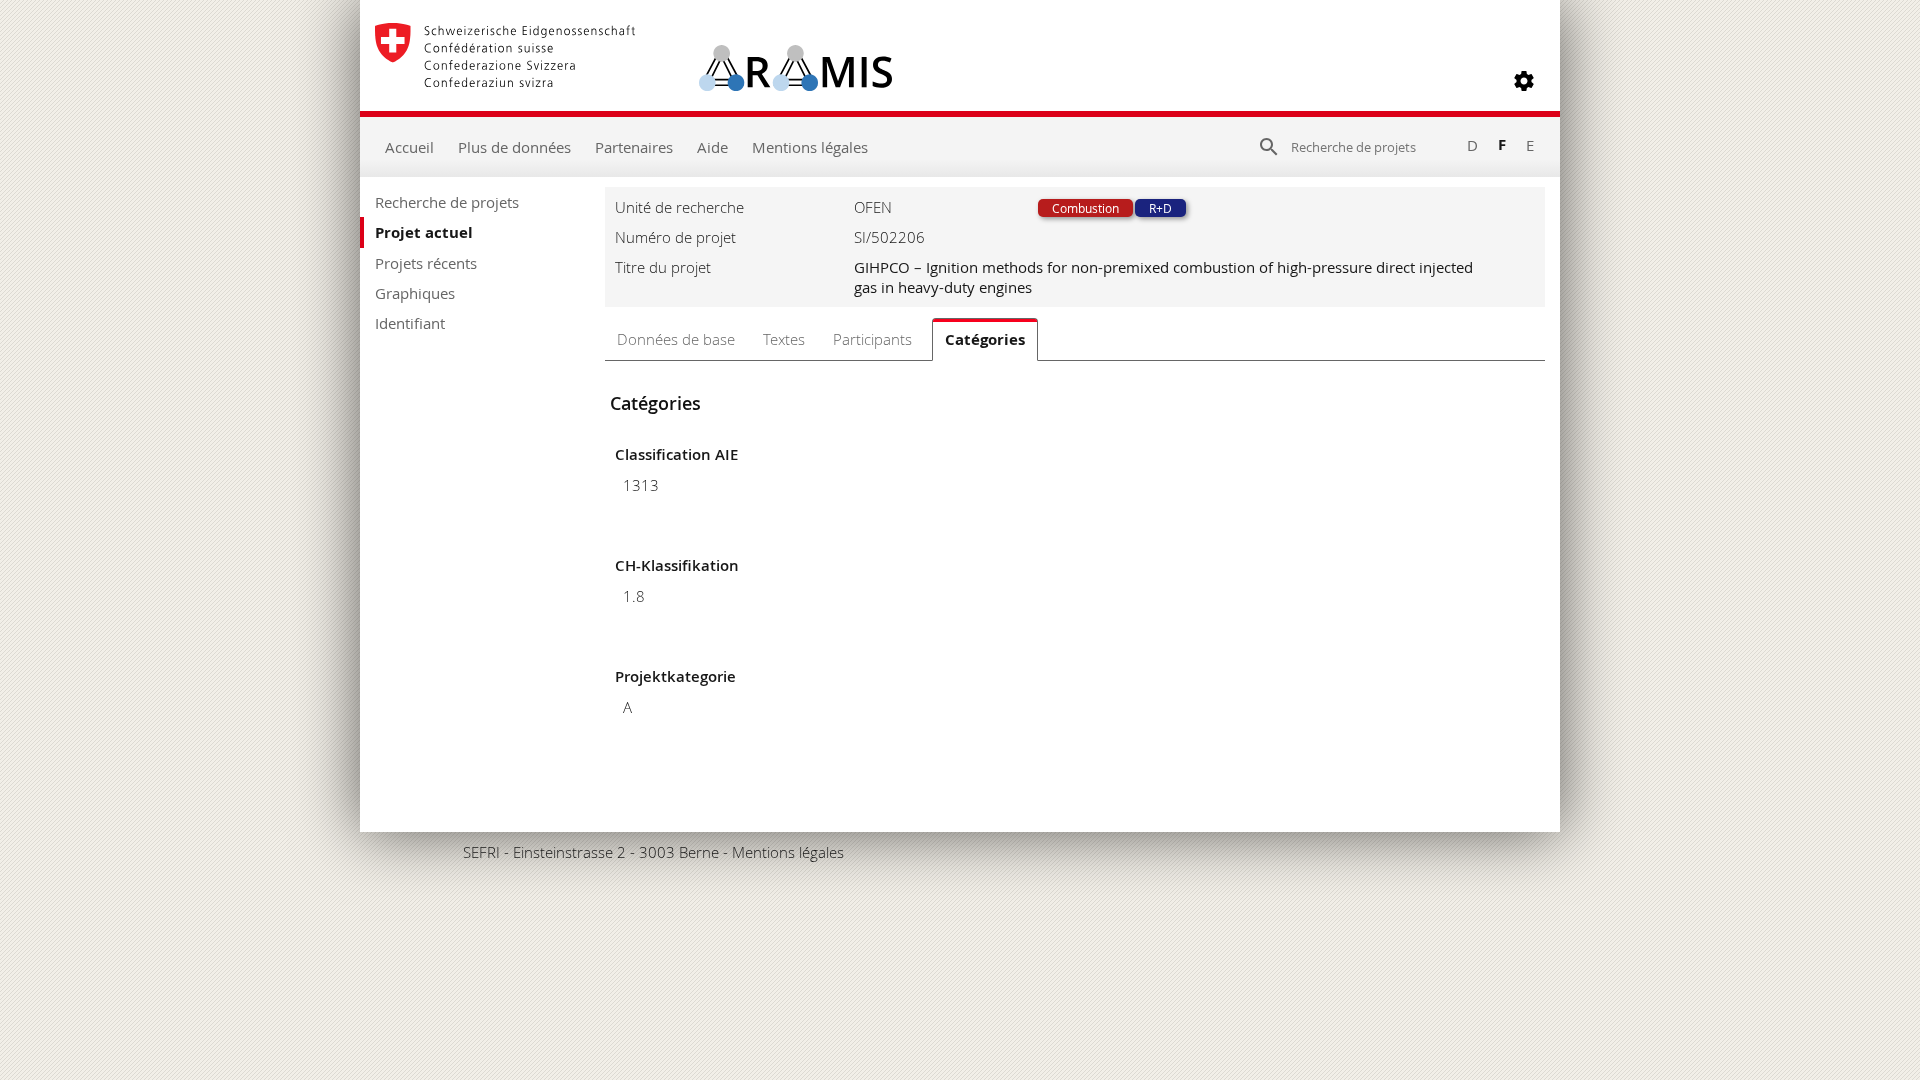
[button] (1524, 81)
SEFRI (481, 852)
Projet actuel (424, 232)
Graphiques (415, 293)
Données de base (676, 339)
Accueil (409, 147)
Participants (872, 339)
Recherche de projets (447, 202)
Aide (712, 147)
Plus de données (514, 147)
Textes (784, 339)
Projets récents (426, 263)
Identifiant (410, 323)
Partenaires (634, 147)
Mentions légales (810, 147)
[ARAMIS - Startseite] (633, 81)
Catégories (985, 339)
